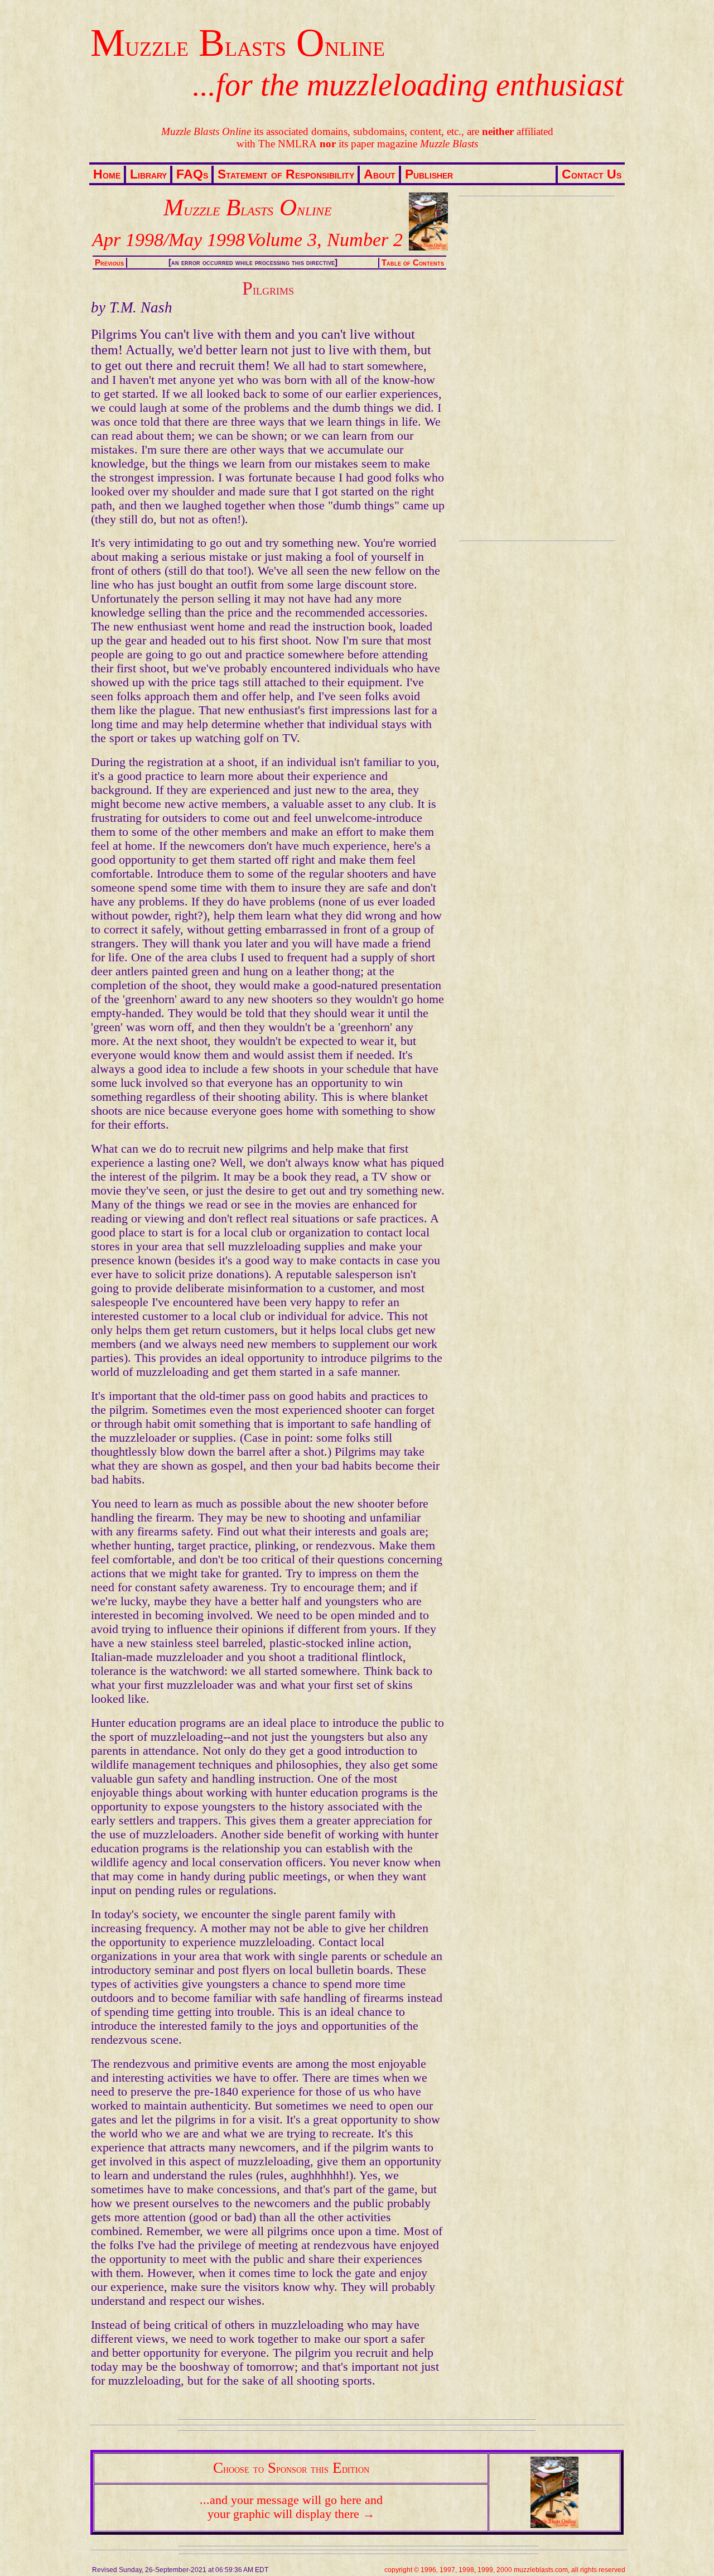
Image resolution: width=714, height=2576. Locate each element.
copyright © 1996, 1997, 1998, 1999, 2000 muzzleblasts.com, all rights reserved (505, 2570)
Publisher (429, 174)
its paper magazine (399, 144)
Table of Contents (413, 263)
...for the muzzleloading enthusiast (408, 85)
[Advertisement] (535, 369)
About (380, 174)
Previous (109, 263)
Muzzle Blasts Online (238, 43)
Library (148, 174)
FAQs (192, 174)
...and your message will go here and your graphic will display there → (291, 2507)
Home (107, 174)
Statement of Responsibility (286, 174)
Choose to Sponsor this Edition (291, 2468)
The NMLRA (288, 144)
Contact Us (592, 174)
